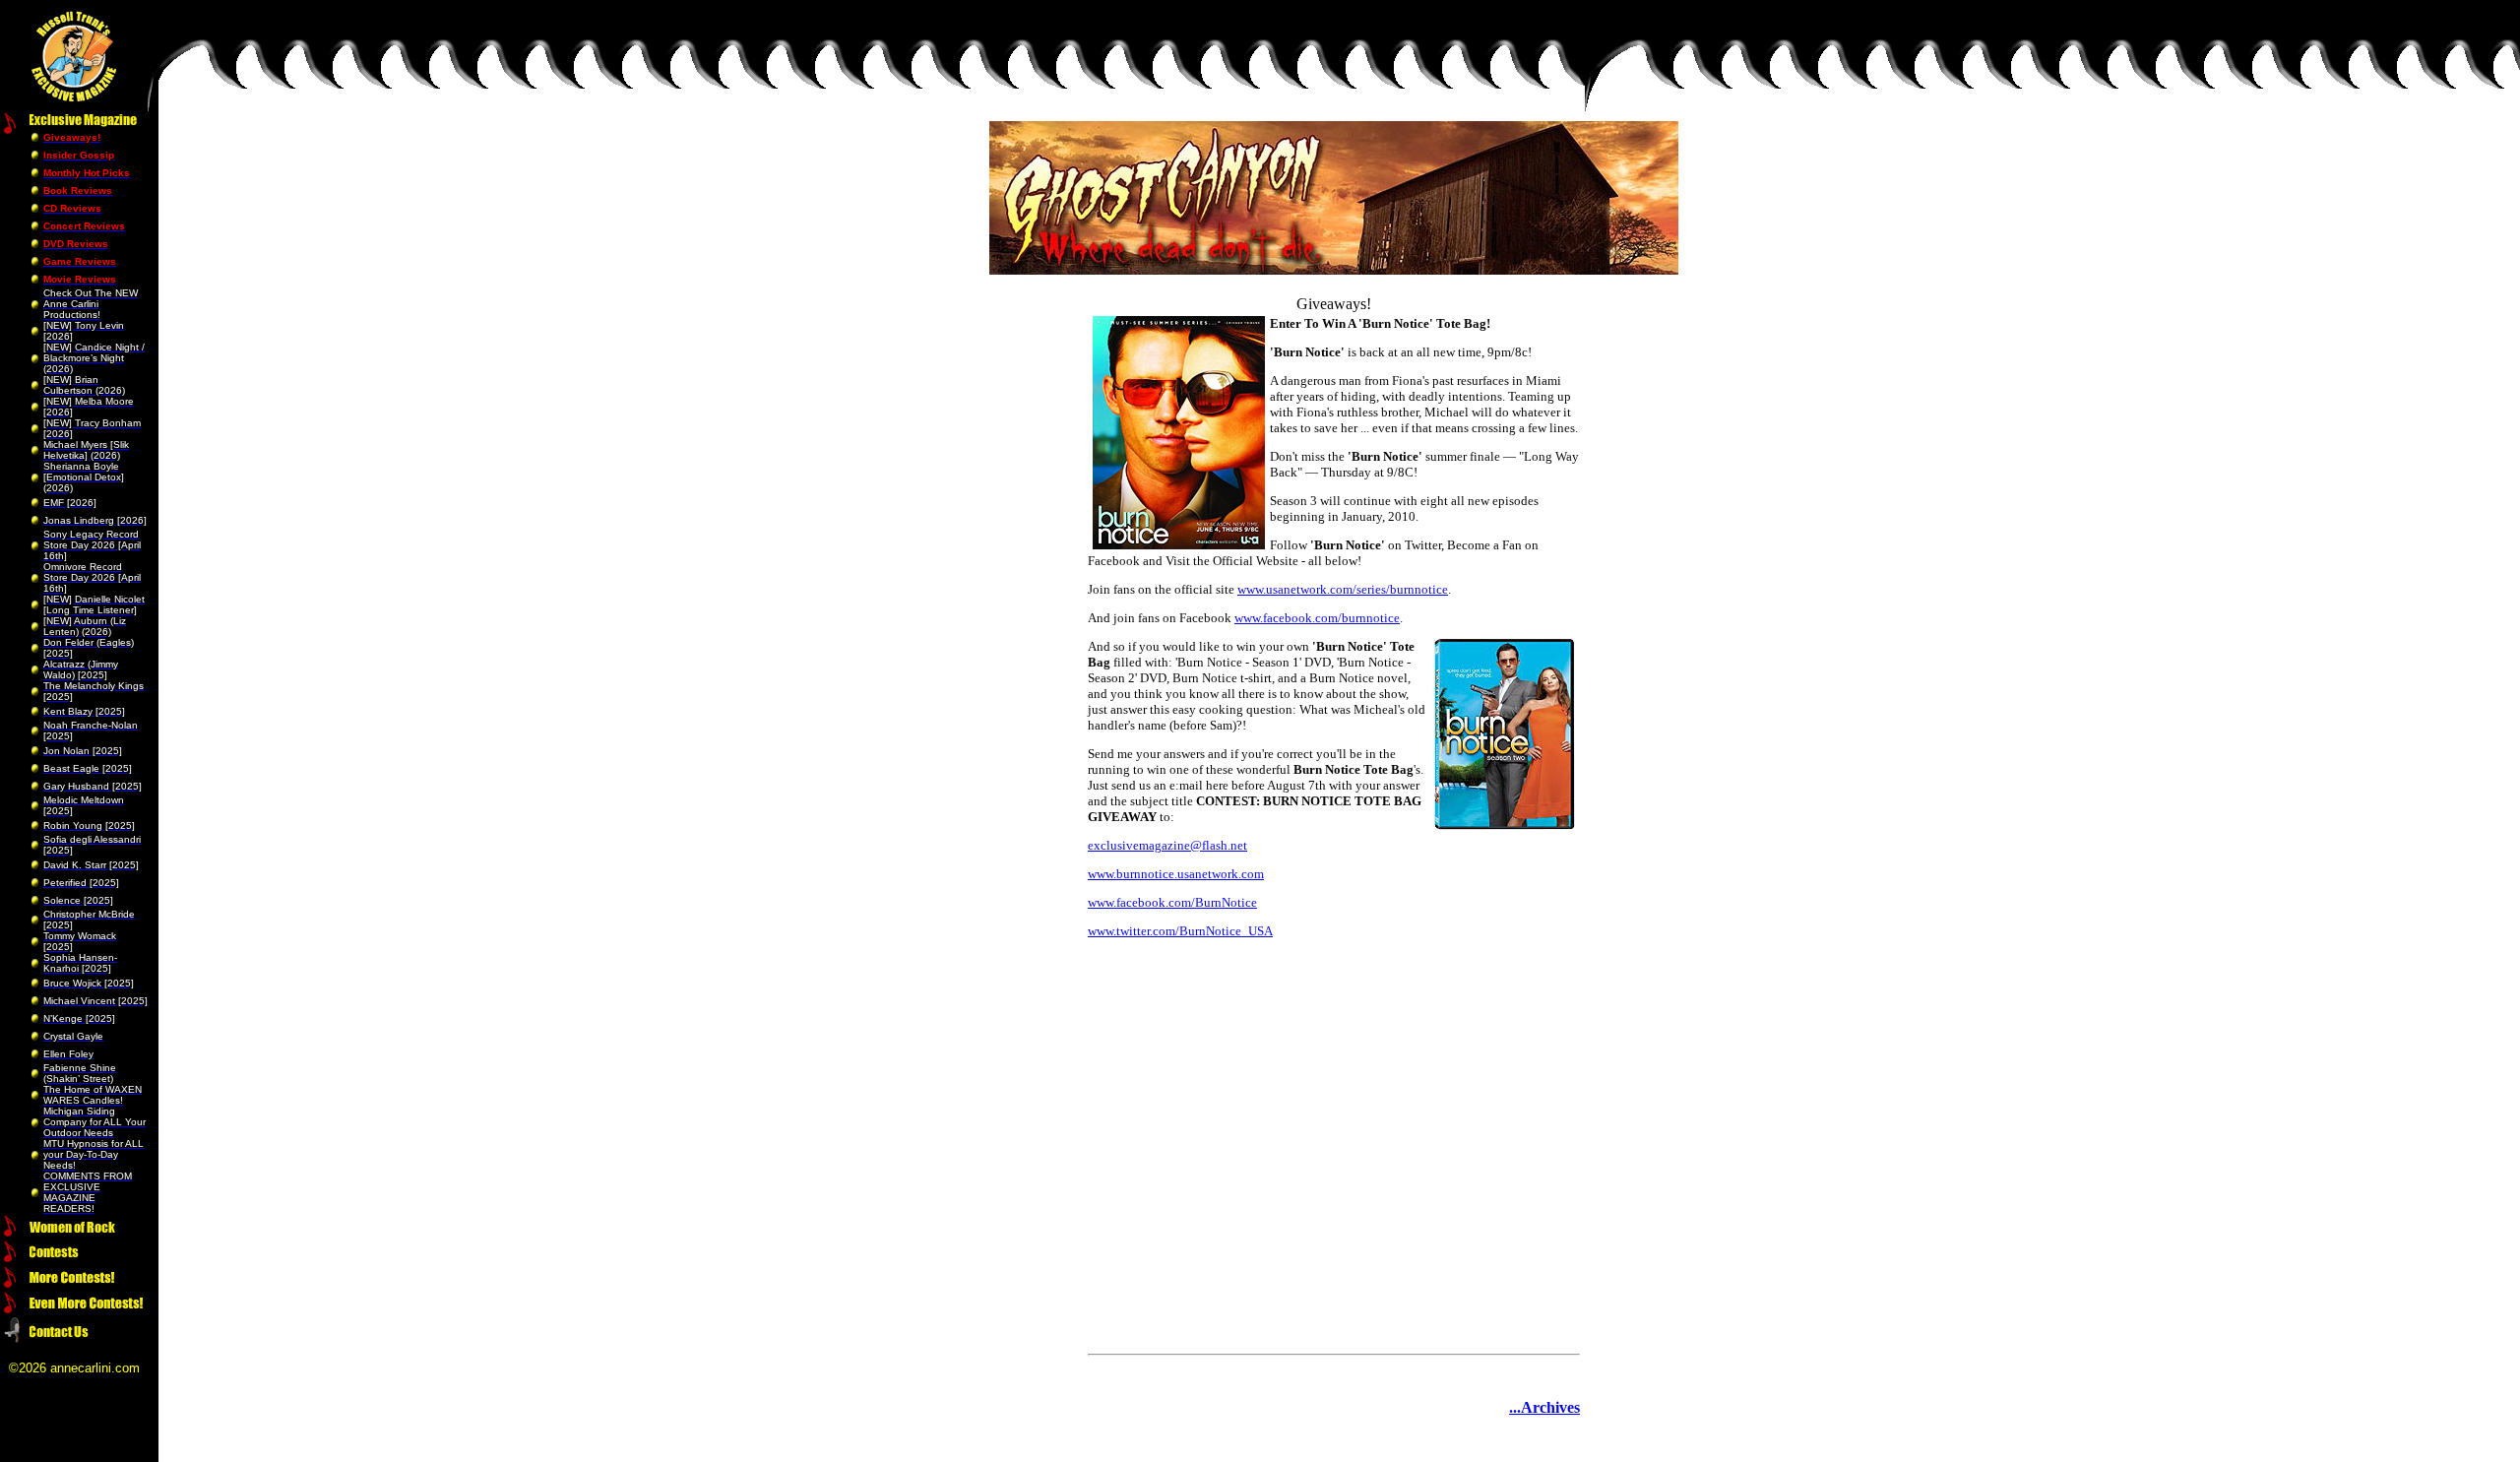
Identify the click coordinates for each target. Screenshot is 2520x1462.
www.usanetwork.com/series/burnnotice (1343, 589)
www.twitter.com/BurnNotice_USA (1180, 931)
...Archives (1544, 1407)
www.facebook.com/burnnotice (1317, 618)
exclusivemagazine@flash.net (1167, 845)
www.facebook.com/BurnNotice (1172, 902)
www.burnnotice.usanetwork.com (1176, 874)
